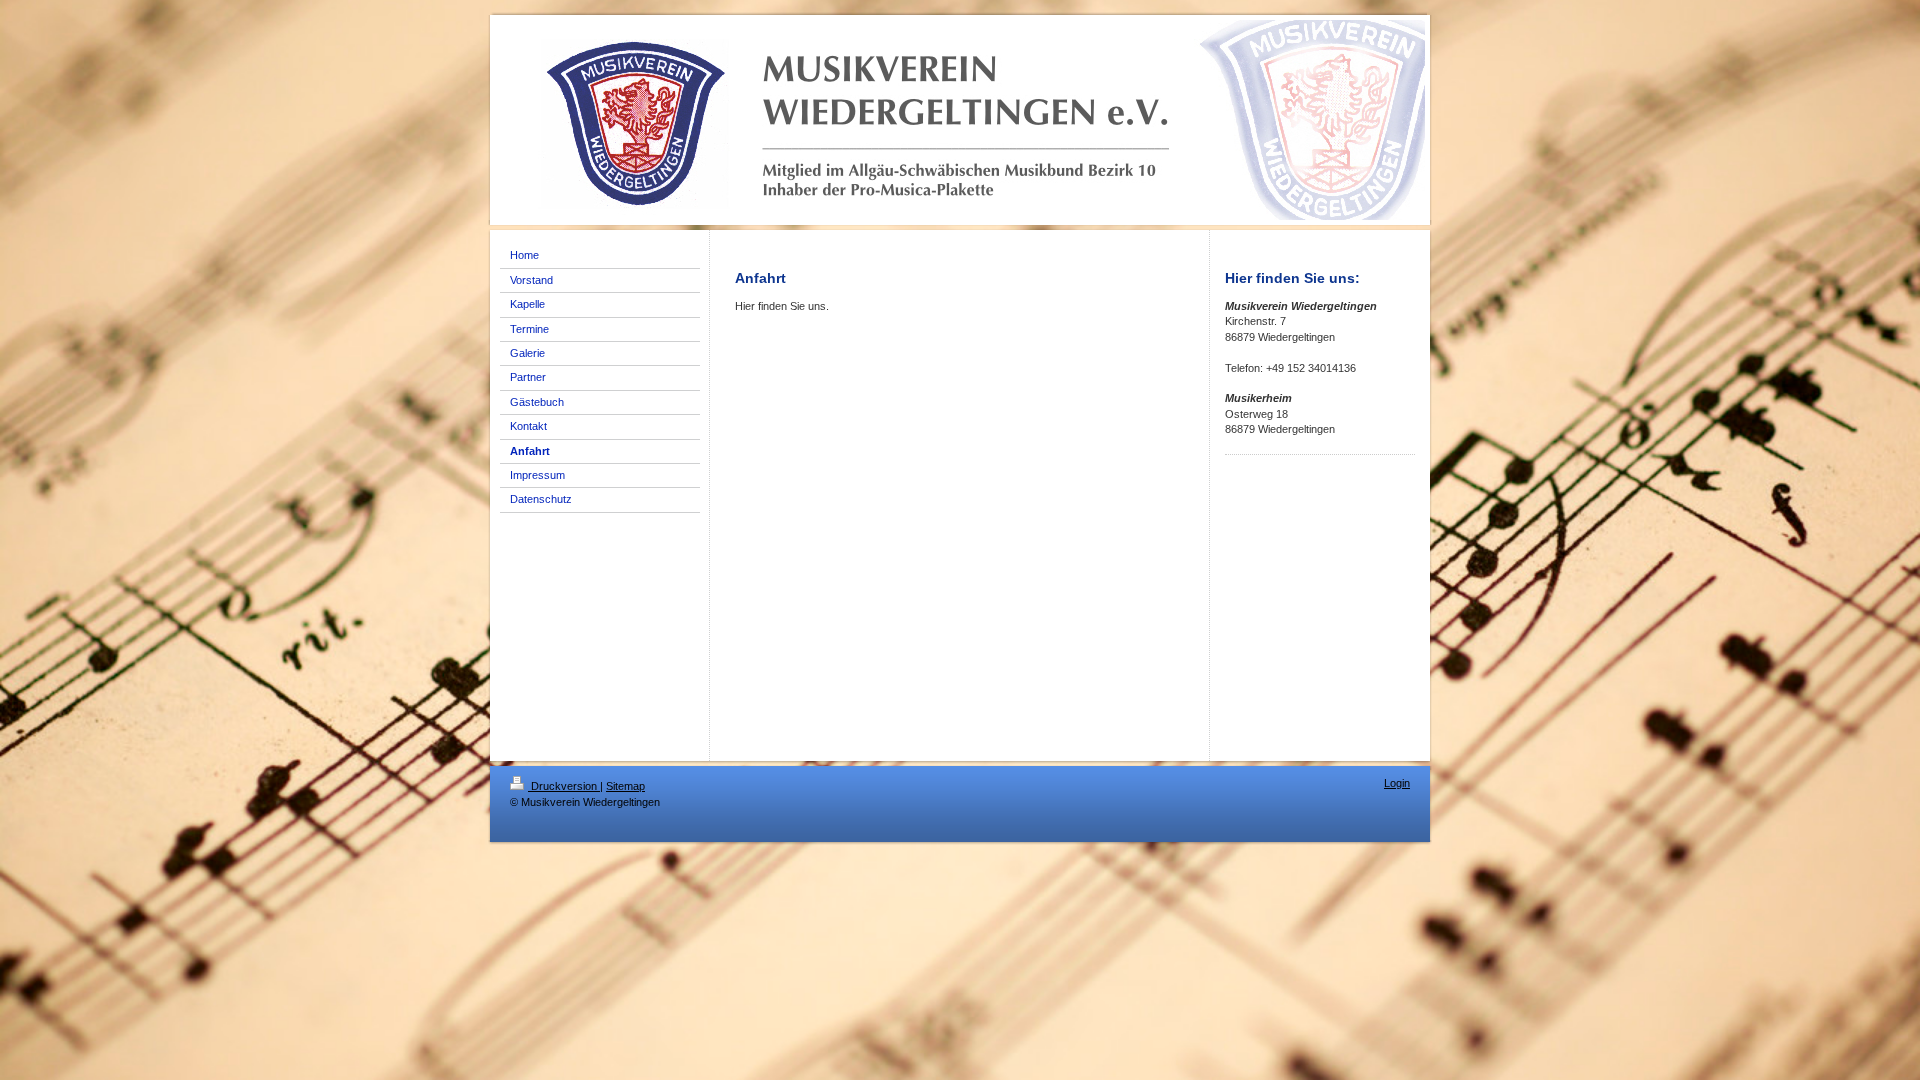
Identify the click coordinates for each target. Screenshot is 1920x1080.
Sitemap (625, 786)
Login (1397, 783)
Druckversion (564, 786)
